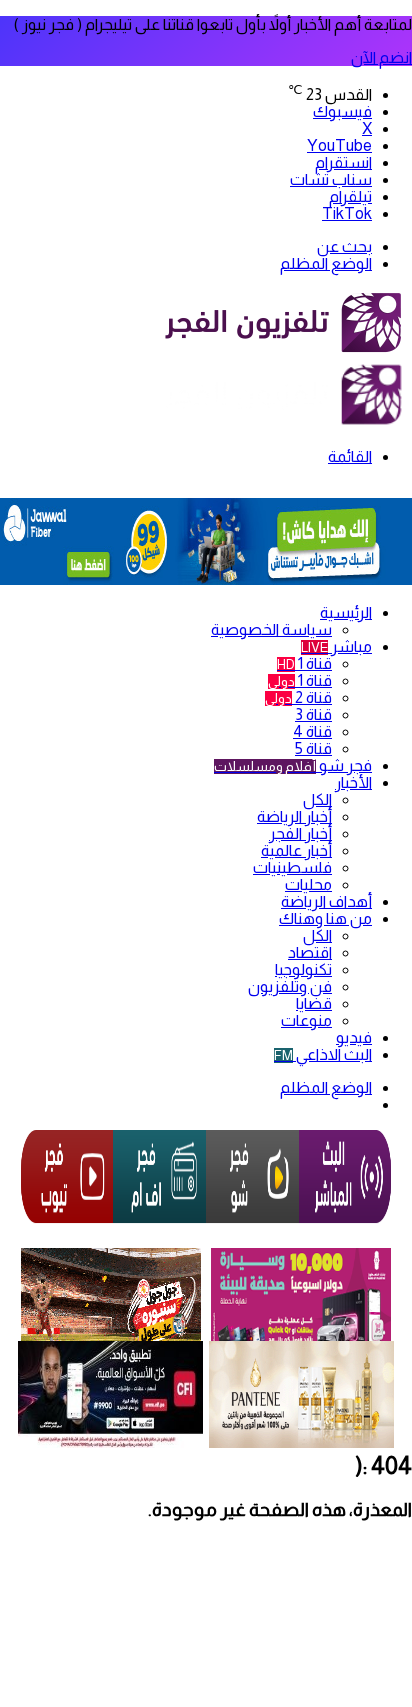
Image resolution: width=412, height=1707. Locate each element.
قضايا (314, 1003)
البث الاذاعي (323, 1054)
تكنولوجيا (303, 969)
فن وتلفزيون (290, 986)
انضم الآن (381, 57)
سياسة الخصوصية (271, 629)
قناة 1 (304, 663)
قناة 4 (312, 731)
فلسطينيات (292, 867)
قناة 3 (313, 714)
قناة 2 (298, 697)
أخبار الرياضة (294, 816)
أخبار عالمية (296, 850)
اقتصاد (310, 952)
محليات (308, 884)
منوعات (306, 1020)
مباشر (336, 646)
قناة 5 (313, 748)
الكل (317, 799)
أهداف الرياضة (326, 901)
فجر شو (293, 765)
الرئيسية (346, 612)
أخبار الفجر (300, 833)
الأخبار (353, 782)
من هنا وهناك (325, 918)
